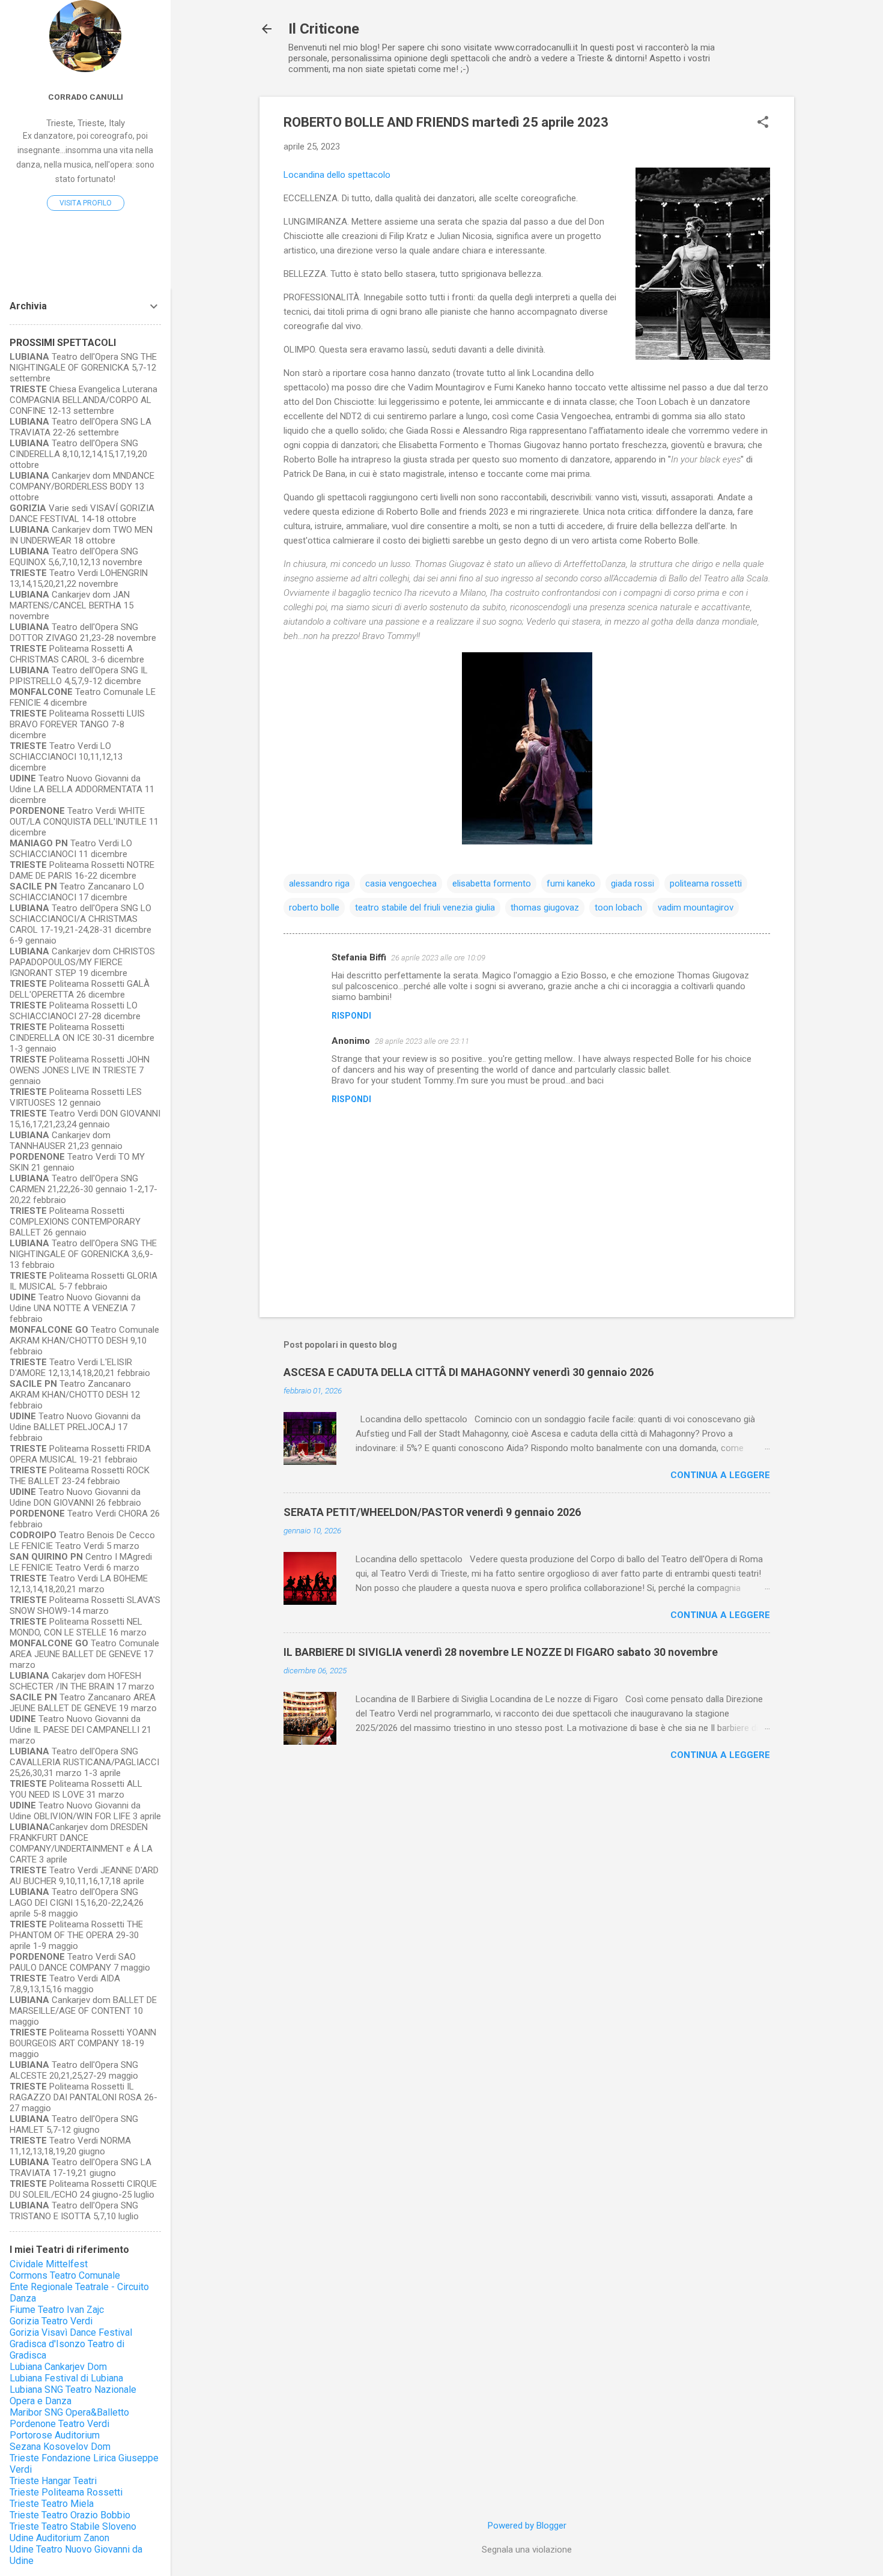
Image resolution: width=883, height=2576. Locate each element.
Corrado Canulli (86, 97)
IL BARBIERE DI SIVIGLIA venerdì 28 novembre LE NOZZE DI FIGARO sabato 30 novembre (501, 1652)
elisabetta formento (492, 883)
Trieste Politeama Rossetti (66, 2492)
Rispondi (351, 1016)
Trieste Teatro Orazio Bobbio (70, 2515)
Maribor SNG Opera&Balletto (69, 2412)
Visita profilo (86, 203)
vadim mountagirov (696, 908)
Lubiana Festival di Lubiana (66, 2378)
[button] (763, 123)
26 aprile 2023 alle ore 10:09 (438, 958)
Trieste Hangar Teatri (53, 2481)
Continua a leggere (720, 1475)
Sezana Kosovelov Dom (60, 2447)
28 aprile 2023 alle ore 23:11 (422, 1041)
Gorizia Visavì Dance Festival (71, 2332)
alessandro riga (319, 883)
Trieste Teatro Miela (52, 2504)
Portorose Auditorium (55, 2435)
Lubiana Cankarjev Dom (58, 2367)
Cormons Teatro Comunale (65, 2275)
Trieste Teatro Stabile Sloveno (73, 2526)
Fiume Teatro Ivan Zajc (57, 2310)
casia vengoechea (401, 883)
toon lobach (618, 908)
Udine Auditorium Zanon (59, 2538)
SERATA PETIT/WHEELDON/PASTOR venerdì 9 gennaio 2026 (432, 1512)
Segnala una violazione (527, 2550)
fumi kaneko (571, 883)
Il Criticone (324, 29)
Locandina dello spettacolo (337, 175)
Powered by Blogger (527, 2526)
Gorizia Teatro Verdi (51, 2321)
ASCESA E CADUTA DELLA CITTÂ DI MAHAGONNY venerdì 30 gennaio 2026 (469, 1372)
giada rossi (633, 883)
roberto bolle (314, 908)
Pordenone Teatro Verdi (59, 2424)
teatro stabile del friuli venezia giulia (425, 908)
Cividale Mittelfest (49, 2264)
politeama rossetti (706, 883)
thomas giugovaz (545, 908)
